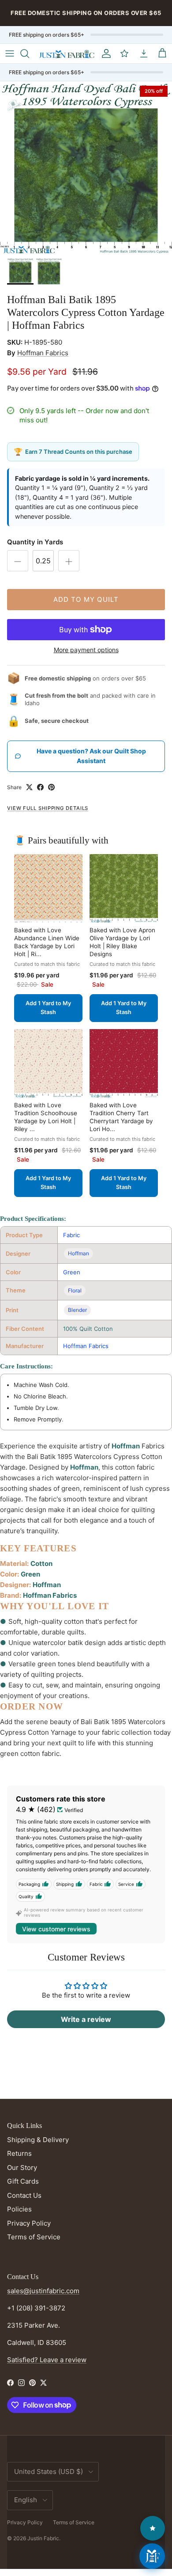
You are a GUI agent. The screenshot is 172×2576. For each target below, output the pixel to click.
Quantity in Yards (35, 542)
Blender (77, 1310)
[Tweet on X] (29, 787)
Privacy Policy (29, 2223)
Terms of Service (34, 2237)
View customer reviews (56, 1929)
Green (72, 1272)
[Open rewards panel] (153, 2528)
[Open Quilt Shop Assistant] (152, 2556)
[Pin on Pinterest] (51, 787)
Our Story (22, 2168)
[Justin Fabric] (67, 54)
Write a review (86, 2019)
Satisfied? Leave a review (47, 2360)
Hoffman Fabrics (43, 353)
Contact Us (24, 2195)
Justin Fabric (43, 2538)
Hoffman (79, 1253)
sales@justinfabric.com (43, 2291)
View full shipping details (48, 808)
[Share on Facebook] (40, 787)
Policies (19, 2209)
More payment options (86, 650)
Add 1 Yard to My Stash (48, 1008)
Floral (75, 1290)
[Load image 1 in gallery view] (86, 167)
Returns (19, 2153)
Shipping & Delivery (38, 2140)
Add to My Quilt (86, 599)
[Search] (29, 53)
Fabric (71, 1235)
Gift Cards (23, 2181)
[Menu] (10, 53)
